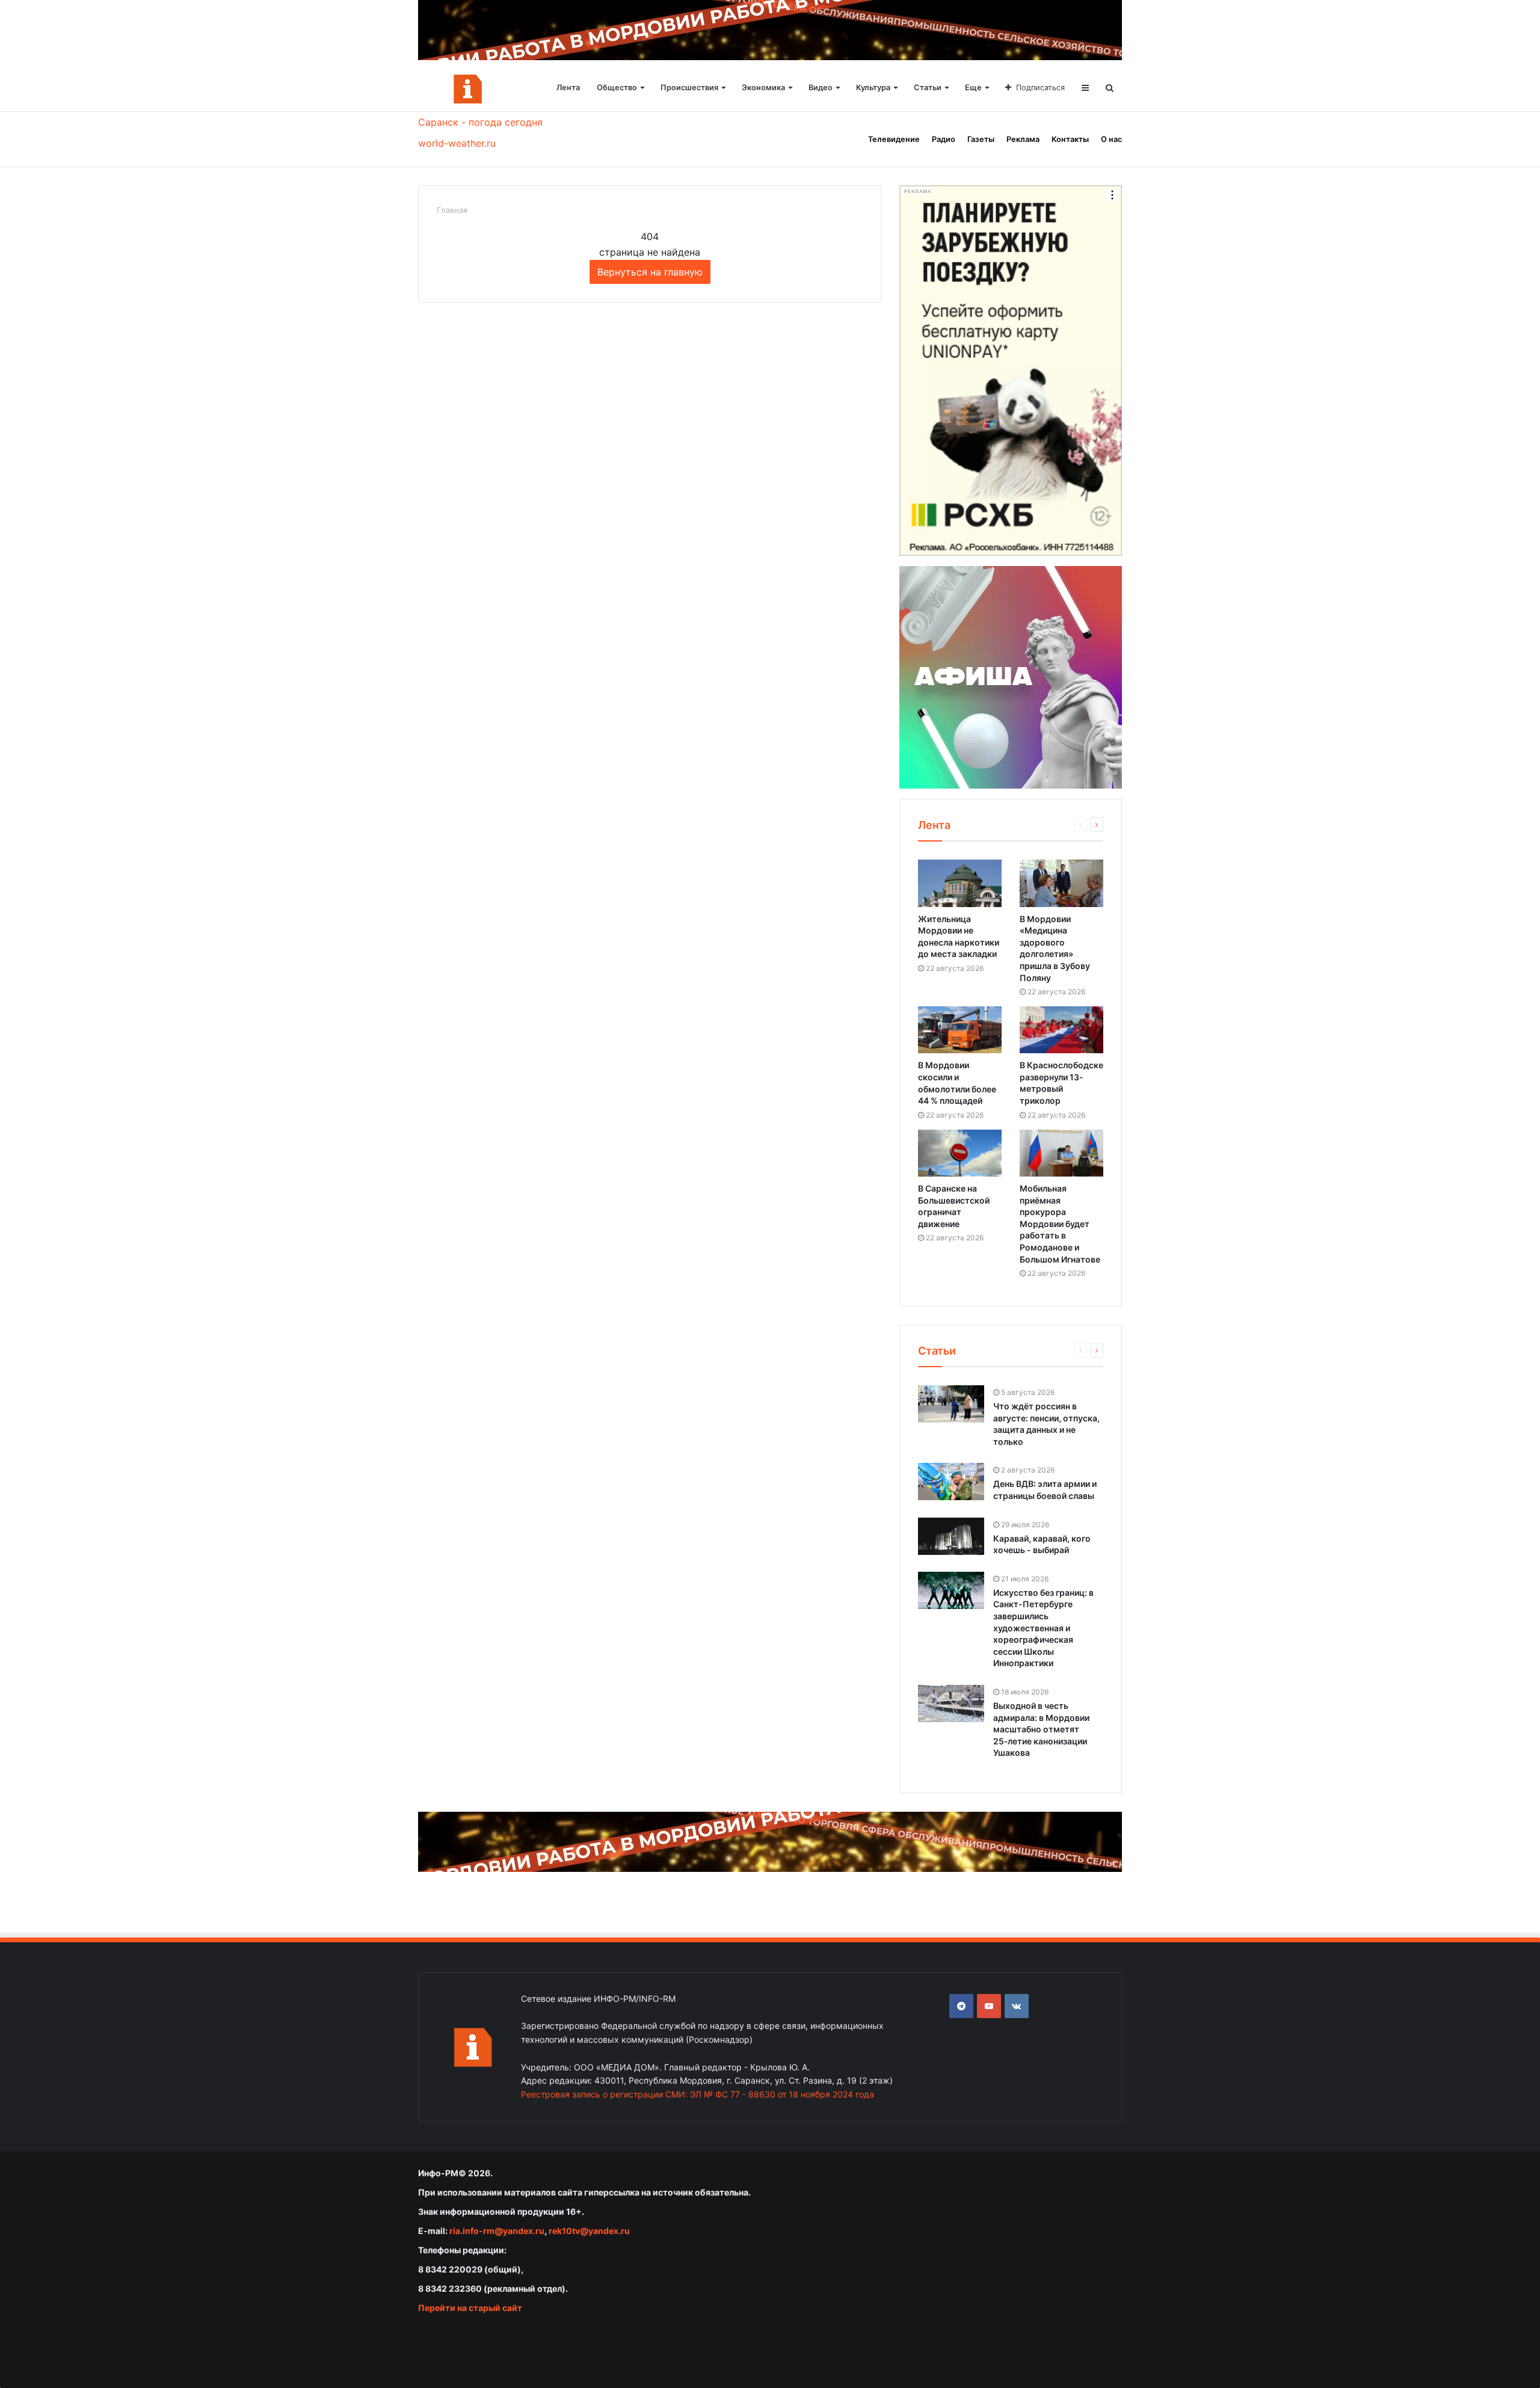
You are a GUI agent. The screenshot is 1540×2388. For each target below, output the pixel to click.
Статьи (928, 88)
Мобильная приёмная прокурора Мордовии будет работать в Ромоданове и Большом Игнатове (1060, 1224)
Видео (821, 88)
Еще (973, 88)
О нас (1111, 139)
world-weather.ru (457, 143)
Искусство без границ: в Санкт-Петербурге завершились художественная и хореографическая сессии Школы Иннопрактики (1043, 1628)
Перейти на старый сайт (470, 2308)
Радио (944, 139)
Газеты (981, 139)
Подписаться (1040, 88)
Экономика (763, 88)
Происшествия (689, 88)
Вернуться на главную (650, 272)
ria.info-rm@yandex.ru (497, 2231)
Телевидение (894, 139)
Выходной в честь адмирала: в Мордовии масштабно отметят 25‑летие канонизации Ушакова (1041, 1729)
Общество (617, 88)
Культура (873, 88)
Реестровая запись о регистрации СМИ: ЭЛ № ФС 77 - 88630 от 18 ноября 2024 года (698, 2094)
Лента (568, 88)
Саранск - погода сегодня (480, 122)
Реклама (1023, 139)
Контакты (1070, 139)
